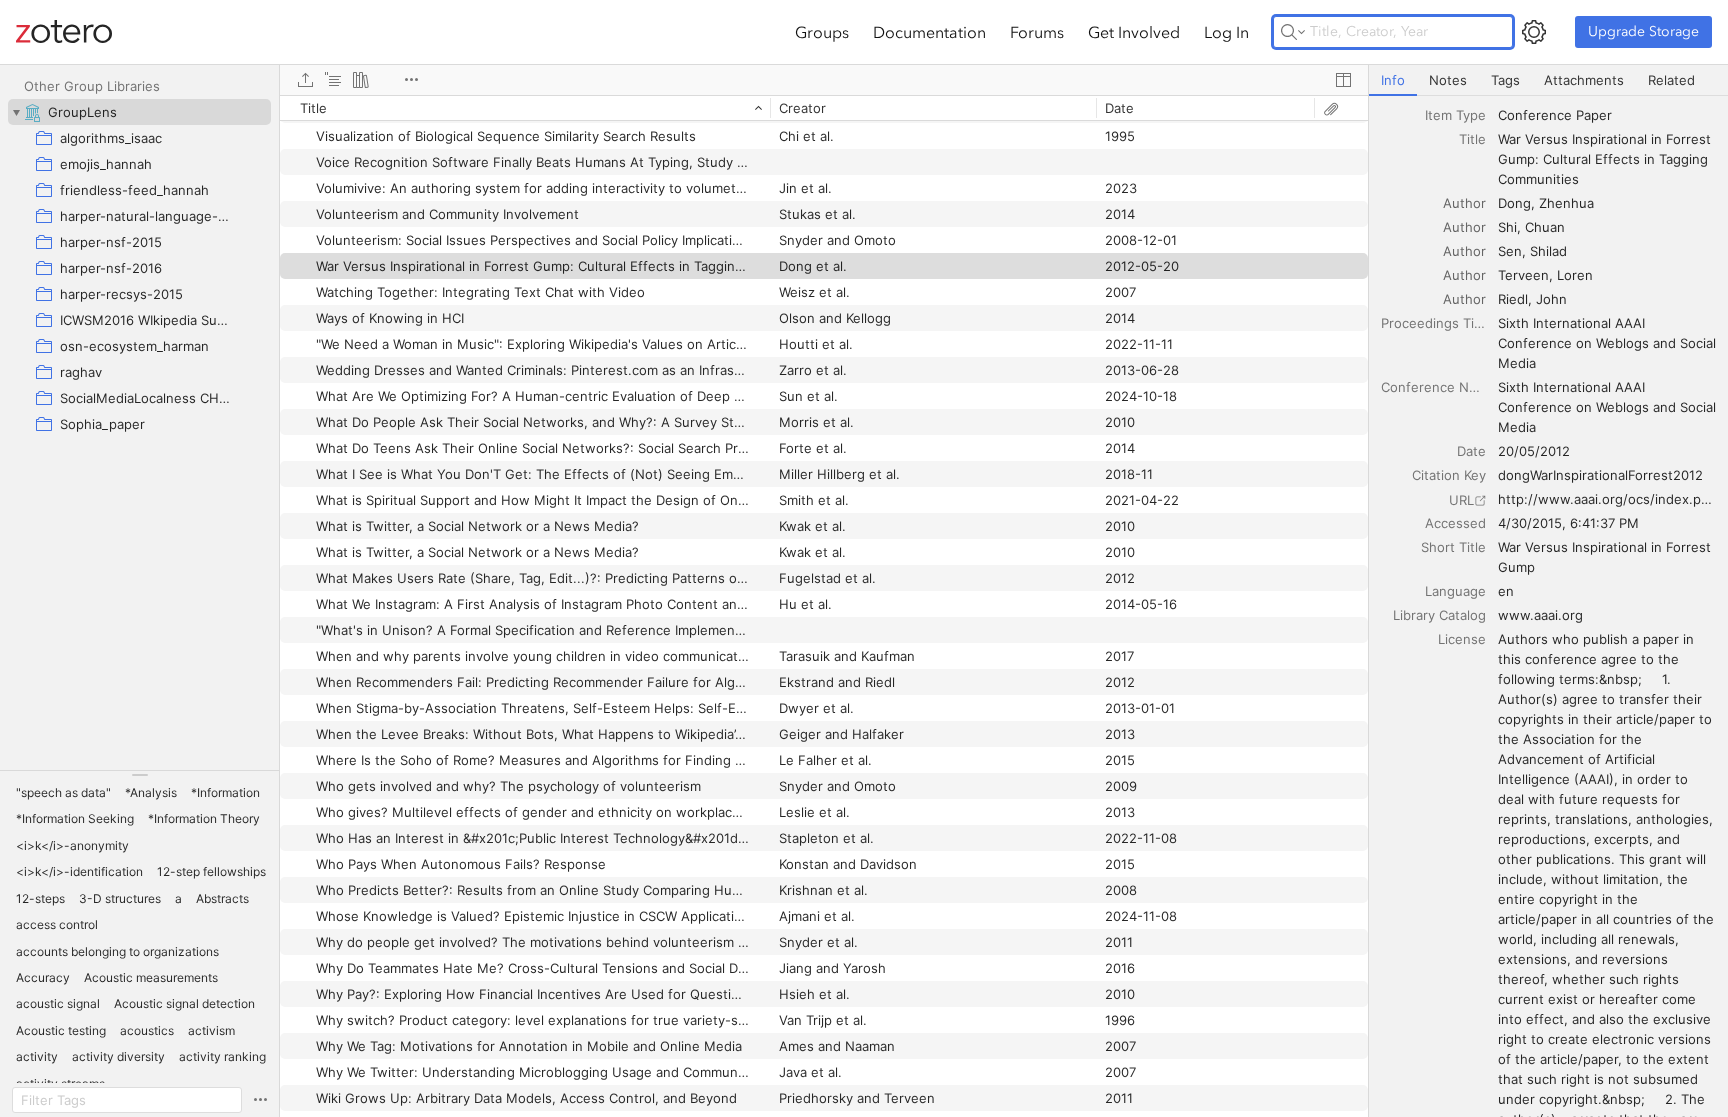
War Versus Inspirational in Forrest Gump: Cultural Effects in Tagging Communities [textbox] (1606, 159)
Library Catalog (1439, 615)
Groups (822, 32)
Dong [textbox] (1514, 203)
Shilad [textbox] (1548, 251)
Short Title (1453, 547)
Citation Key (1449, 475)
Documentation (929, 32)
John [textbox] (1551, 299)
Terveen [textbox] (1523, 275)
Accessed (1455, 523)
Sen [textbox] (1510, 251)
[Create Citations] (333, 80)
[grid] (824, 606)
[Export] (305, 80)
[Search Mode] (1293, 32)
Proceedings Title (1433, 323)
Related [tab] (1671, 80)
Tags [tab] (1505, 80)
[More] (411, 80)
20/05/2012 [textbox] (1534, 451)
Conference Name (1433, 387)
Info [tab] (1393, 80)
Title (1472, 139)
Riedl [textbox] (1513, 299)
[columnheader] (525, 108)
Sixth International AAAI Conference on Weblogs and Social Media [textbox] (1608, 343)
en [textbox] (1506, 591)
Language (1455, 591)
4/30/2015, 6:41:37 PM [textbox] (1568, 523)
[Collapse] (16, 112)
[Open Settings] (1534, 32)
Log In (1226, 32)
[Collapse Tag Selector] (139, 775)
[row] (824, 108)
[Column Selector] (1343, 80)
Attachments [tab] (1584, 80)
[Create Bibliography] (361, 80)
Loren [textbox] (1575, 275)
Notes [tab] (1448, 80)
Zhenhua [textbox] (1566, 203)
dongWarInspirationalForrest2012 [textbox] (1600, 475)
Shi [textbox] (1507, 227)
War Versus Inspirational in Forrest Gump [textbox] (1606, 557)
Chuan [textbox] (1545, 227)
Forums (1037, 32)
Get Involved (1134, 32)
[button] (63, 793)
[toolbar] (824, 80)
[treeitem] (139, 112)
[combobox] (1607, 115)
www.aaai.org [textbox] (1540, 615)
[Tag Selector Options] (260, 1100)
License (1462, 639)
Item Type (1455, 115)
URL (1461, 500)
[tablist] (1548, 80)
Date (1471, 451)
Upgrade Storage (1643, 31)
